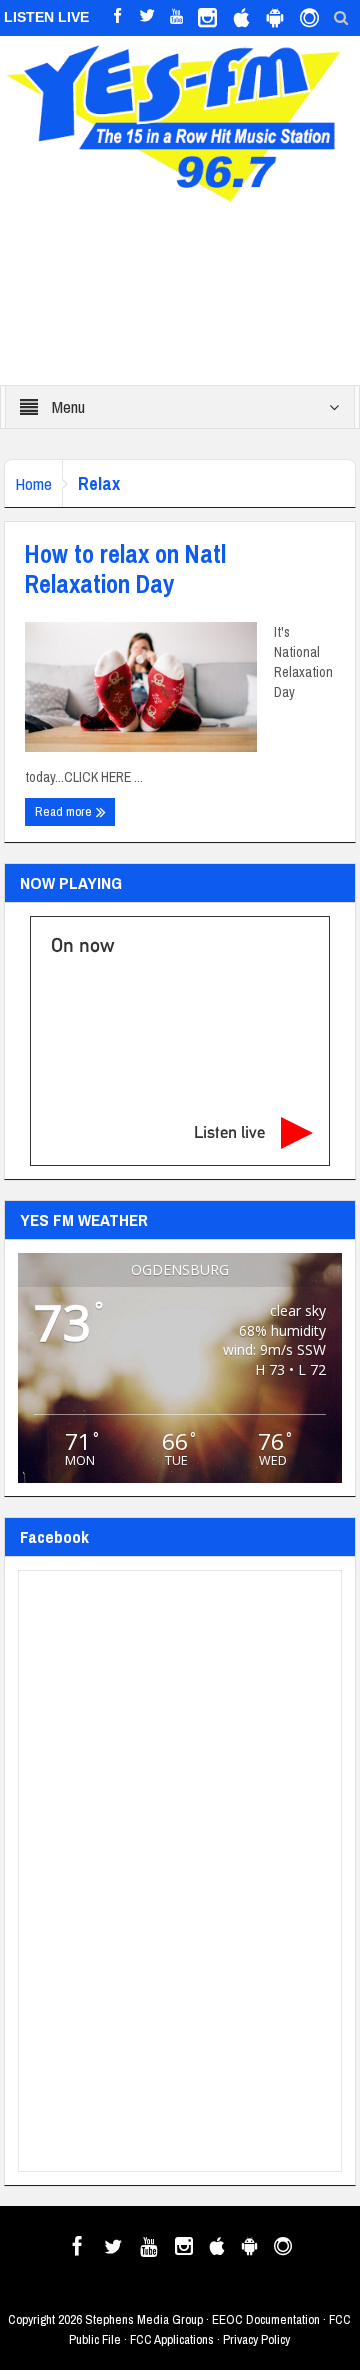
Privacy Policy (256, 2339)
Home (33, 483)
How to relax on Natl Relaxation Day (125, 569)
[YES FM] (180, 120)
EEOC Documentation (266, 2319)
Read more (65, 811)
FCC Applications (172, 2339)
